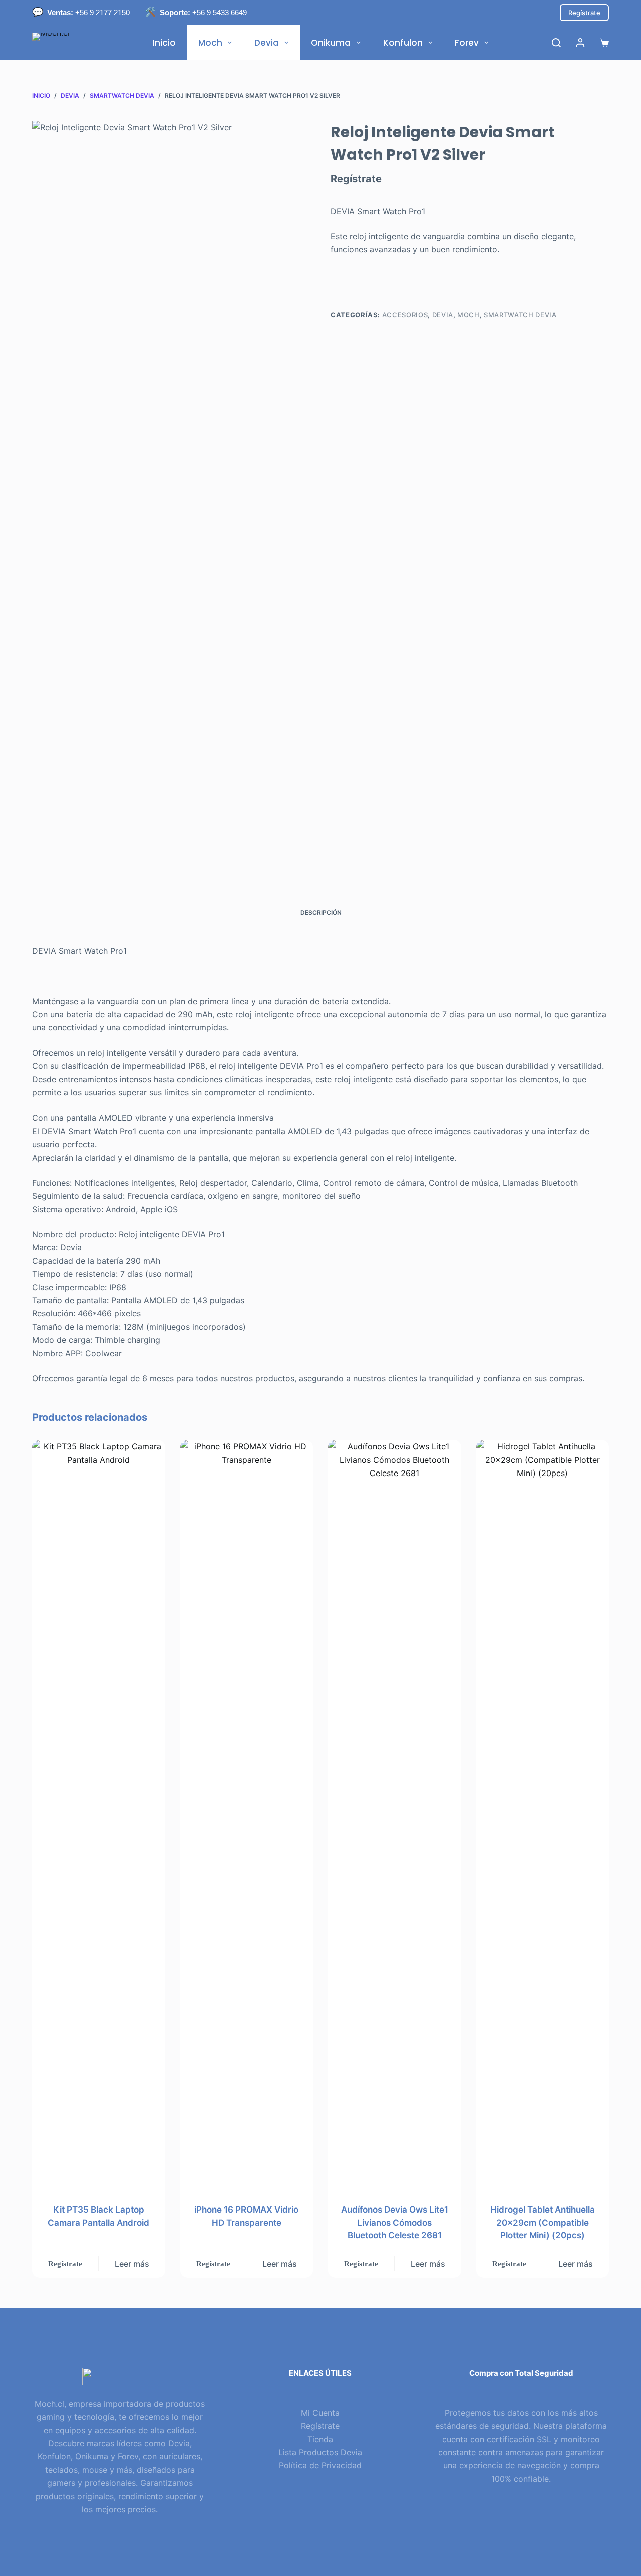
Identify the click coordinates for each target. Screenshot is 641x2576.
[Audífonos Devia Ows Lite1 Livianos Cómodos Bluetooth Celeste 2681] (395, 1815)
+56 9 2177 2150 (88, 12)
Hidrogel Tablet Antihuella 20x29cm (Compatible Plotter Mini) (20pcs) (543, 2222)
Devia (267, 43)
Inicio (164, 43)
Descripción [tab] (321, 912)
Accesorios (405, 315)
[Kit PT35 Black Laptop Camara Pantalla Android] (99, 1815)
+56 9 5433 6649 (203, 12)
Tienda (320, 2439)
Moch (210, 43)
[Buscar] (556, 43)
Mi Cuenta (320, 2413)
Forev (467, 43)
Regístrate (584, 13)
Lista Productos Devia (320, 2452)
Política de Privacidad (320, 2465)
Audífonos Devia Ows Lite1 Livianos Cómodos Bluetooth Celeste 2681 (395, 2222)
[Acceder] (580, 43)
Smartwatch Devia (520, 315)
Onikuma (331, 43)
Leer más (132, 2264)
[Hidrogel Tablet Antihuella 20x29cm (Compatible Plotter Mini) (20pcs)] (543, 1815)
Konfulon (403, 43)
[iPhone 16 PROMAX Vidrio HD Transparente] (247, 1815)
